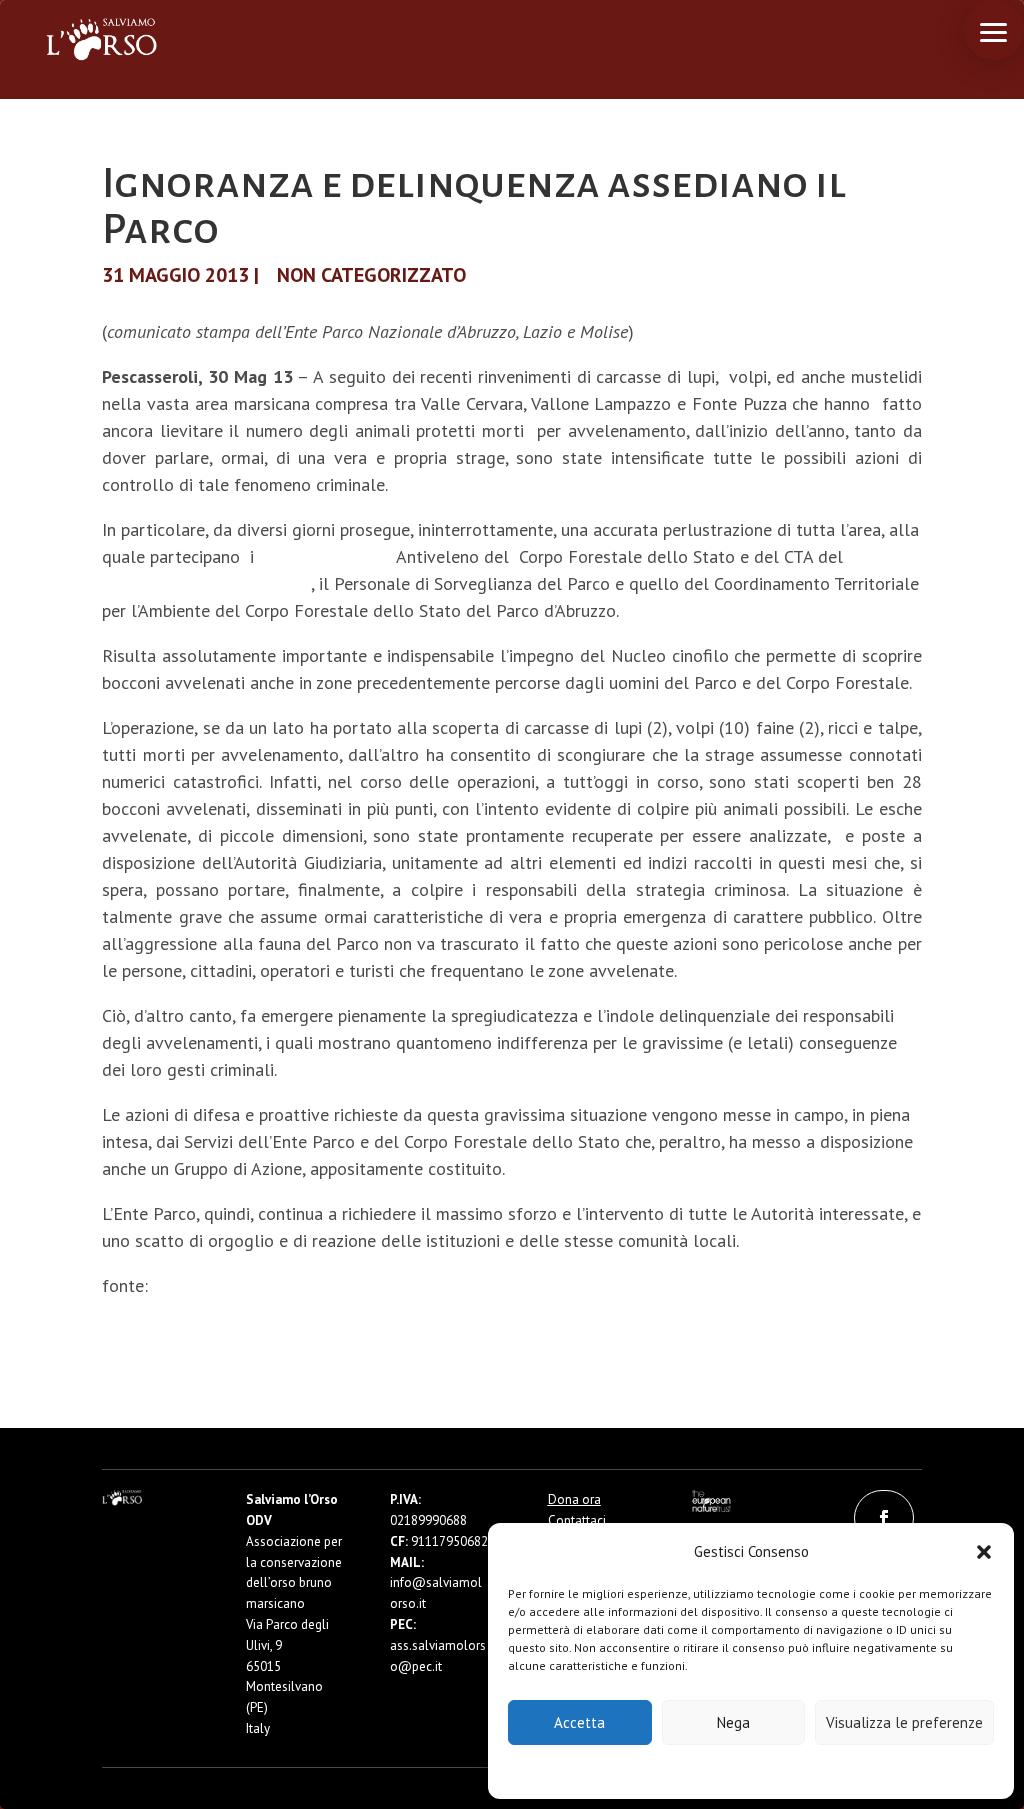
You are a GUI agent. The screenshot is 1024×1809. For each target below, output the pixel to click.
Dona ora (574, 1499)
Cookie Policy (690, 1770)
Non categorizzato (371, 275)
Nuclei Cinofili (325, 556)
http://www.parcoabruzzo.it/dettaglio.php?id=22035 (365, 1285)
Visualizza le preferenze (904, 1722)
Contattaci (577, 1520)
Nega (733, 1722)
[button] (984, 1552)
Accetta (579, 1722)
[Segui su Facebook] (884, 1518)
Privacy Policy (800, 1770)
